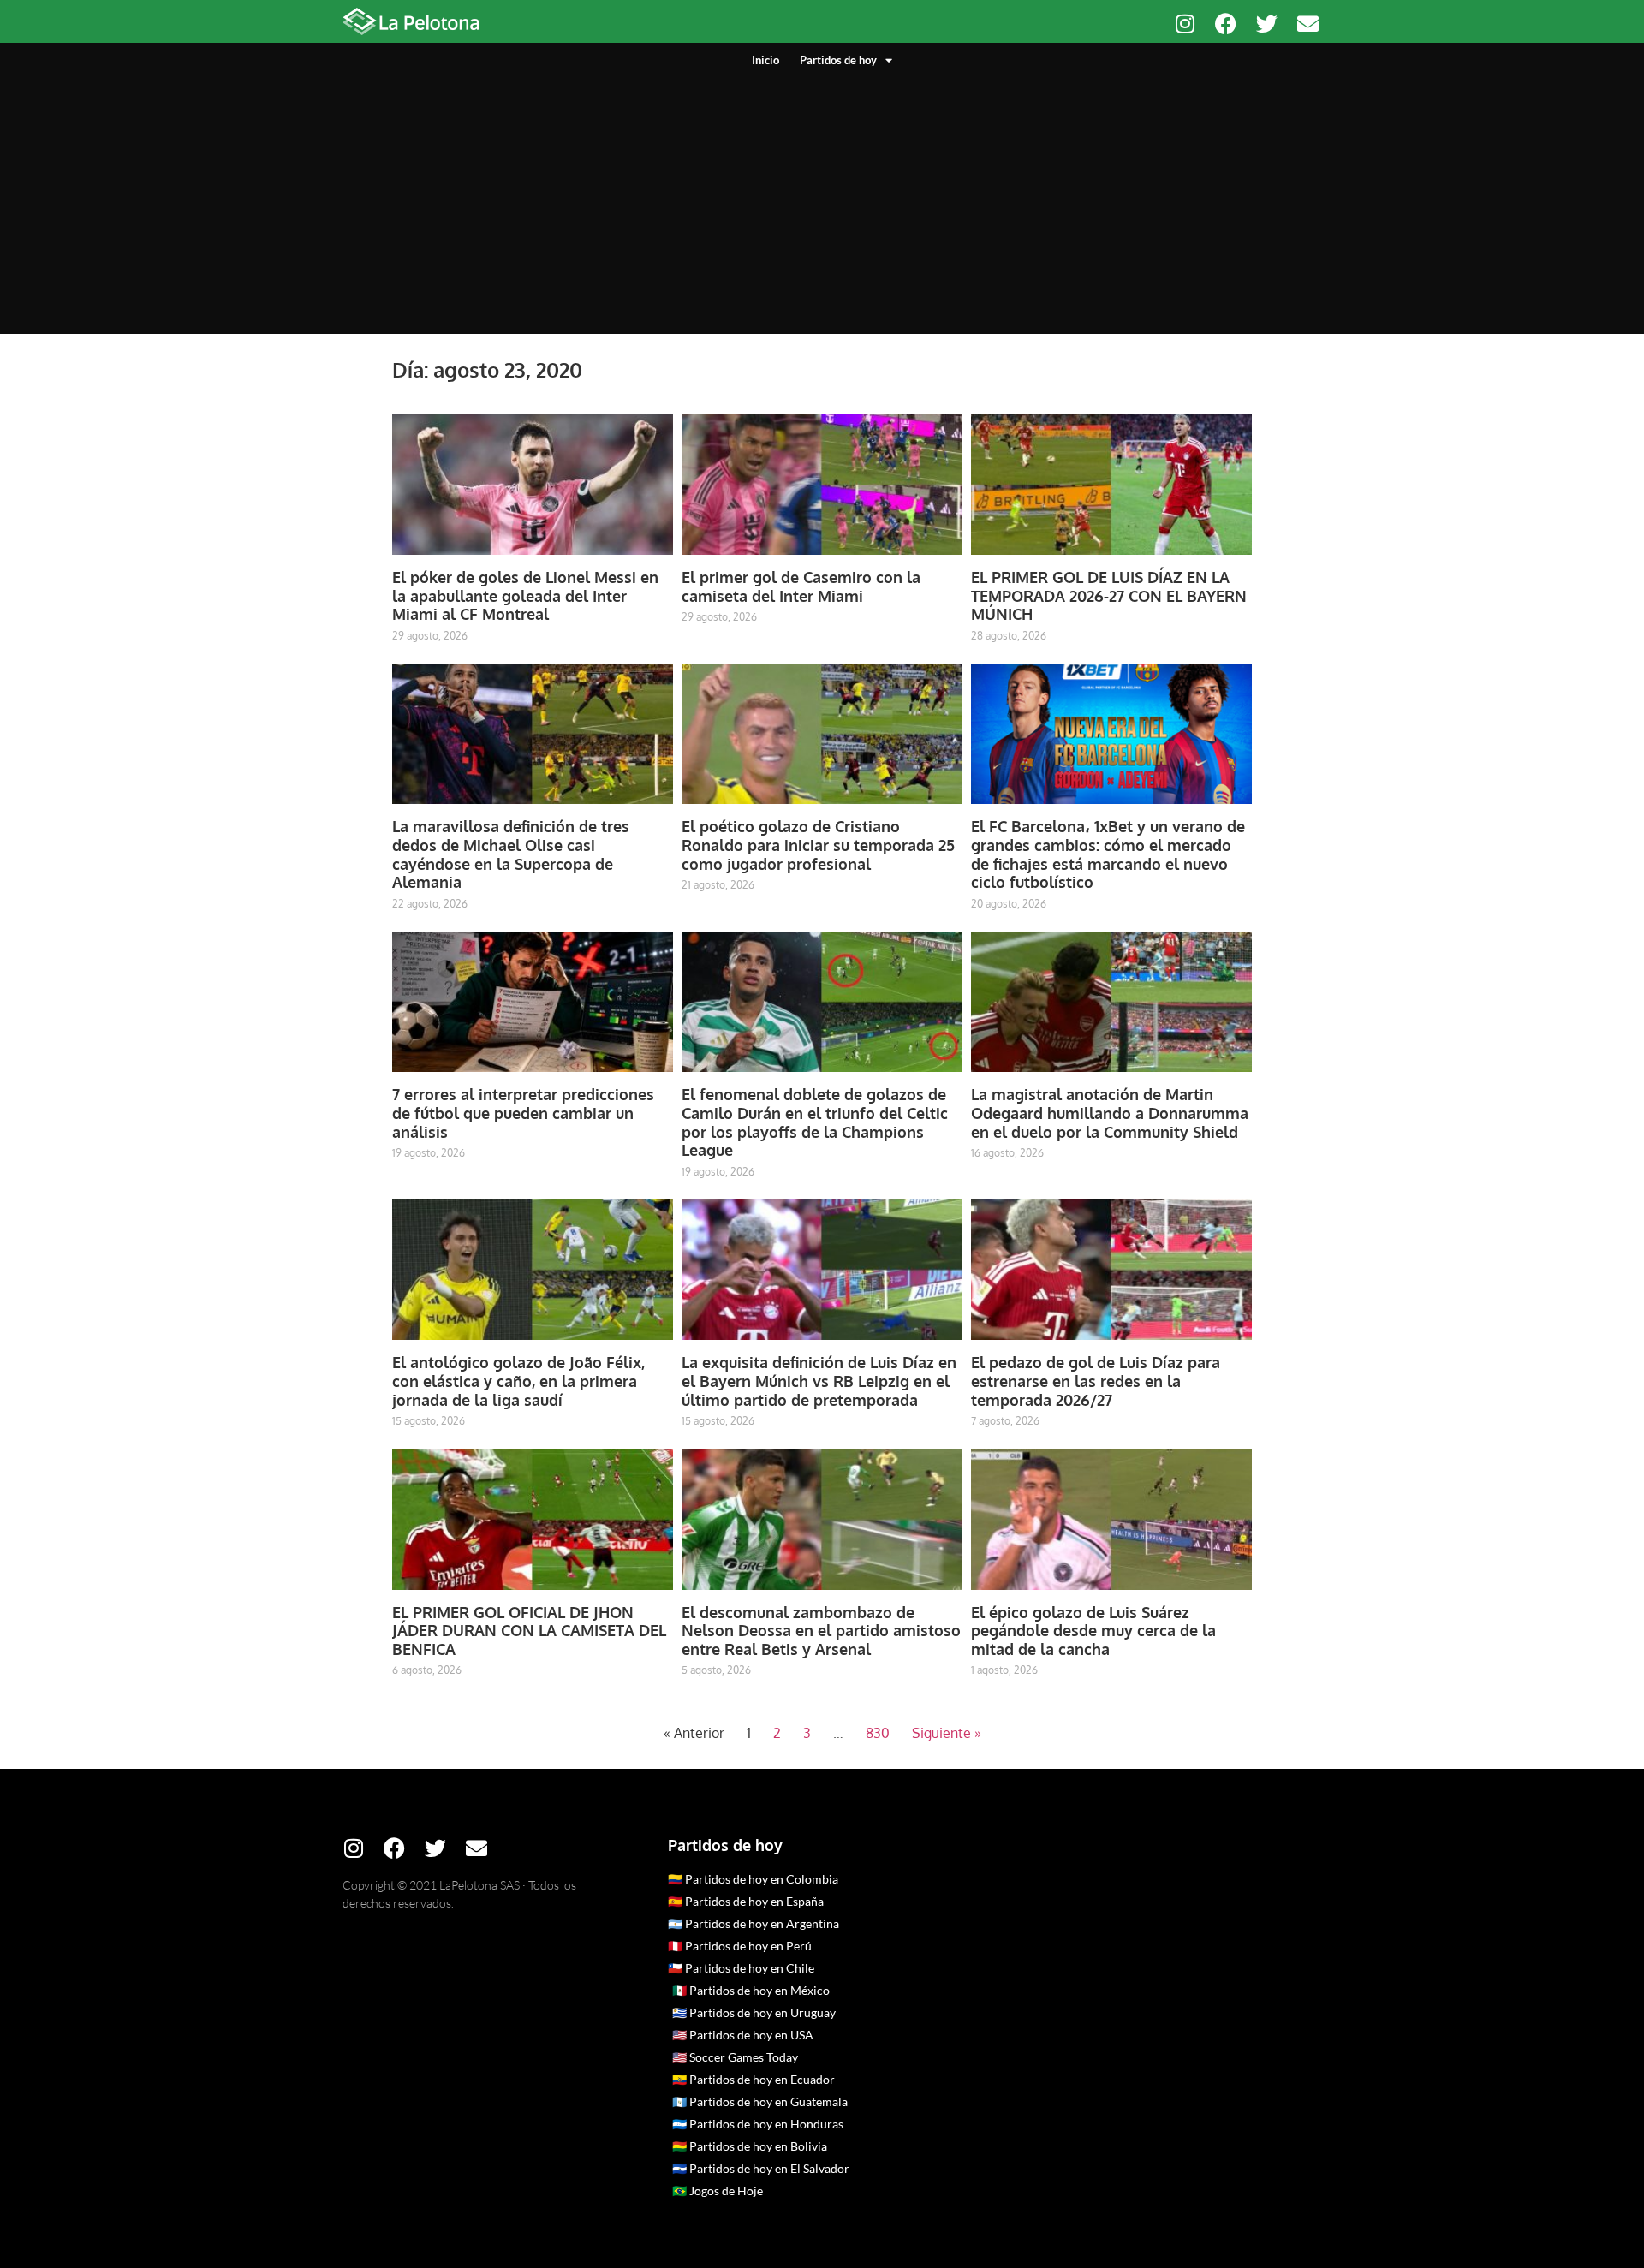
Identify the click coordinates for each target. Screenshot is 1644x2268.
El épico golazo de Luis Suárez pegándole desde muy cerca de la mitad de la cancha (1093, 1631)
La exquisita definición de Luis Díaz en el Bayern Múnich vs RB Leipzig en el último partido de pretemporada (819, 1381)
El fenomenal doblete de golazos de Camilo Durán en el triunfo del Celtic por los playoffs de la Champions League (815, 1122)
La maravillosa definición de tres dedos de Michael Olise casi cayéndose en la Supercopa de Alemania (511, 854)
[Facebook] (1226, 24)
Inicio (765, 60)
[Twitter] (1267, 24)
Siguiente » (947, 1733)
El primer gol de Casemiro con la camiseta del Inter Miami (801, 586)
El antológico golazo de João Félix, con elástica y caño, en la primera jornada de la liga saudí (518, 1381)
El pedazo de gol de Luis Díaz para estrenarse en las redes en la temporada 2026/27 (1096, 1381)
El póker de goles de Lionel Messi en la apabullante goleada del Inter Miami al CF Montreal (525, 595)
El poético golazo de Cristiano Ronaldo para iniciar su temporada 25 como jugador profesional (818, 845)
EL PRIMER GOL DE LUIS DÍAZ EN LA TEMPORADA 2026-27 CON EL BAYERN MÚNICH (1109, 595)
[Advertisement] (822, 197)
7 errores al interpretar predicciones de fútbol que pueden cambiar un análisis (523, 1113)
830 (878, 1733)
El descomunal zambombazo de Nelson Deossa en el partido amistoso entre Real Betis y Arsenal (821, 1631)
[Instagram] (1185, 24)
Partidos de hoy (838, 60)
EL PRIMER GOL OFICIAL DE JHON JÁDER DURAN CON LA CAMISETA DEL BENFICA (529, 1631)
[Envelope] (1308, 24)
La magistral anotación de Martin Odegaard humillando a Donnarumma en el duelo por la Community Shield (1110, 1113)
